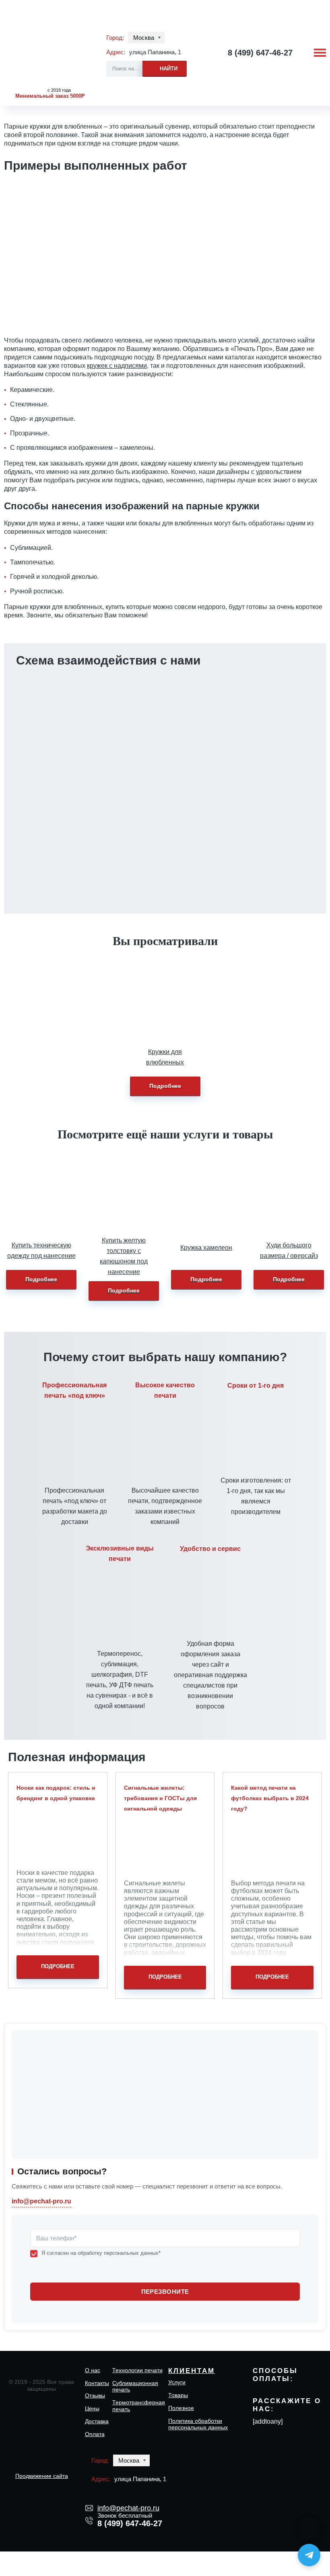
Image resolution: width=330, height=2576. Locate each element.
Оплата (95, 2434)
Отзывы (95, 2396)
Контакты (97, 2383)
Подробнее (165, 1086)
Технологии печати (137, 2370)
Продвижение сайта (42, 2476)
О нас (93, 2370)
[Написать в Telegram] (309, 2555)
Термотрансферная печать (139, 2406)
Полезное (181, 2408)
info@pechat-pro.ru (126, 758)
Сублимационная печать (135, 2386)
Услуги (177, 2382)
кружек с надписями (117, 366)
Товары (178, 2395)
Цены (92, 2408)
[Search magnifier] (165, 67)
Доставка (97, 2421)
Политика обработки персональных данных (198, 2424)
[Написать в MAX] (309, 2528)
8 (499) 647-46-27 (260, 53)
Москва (144, 38)
